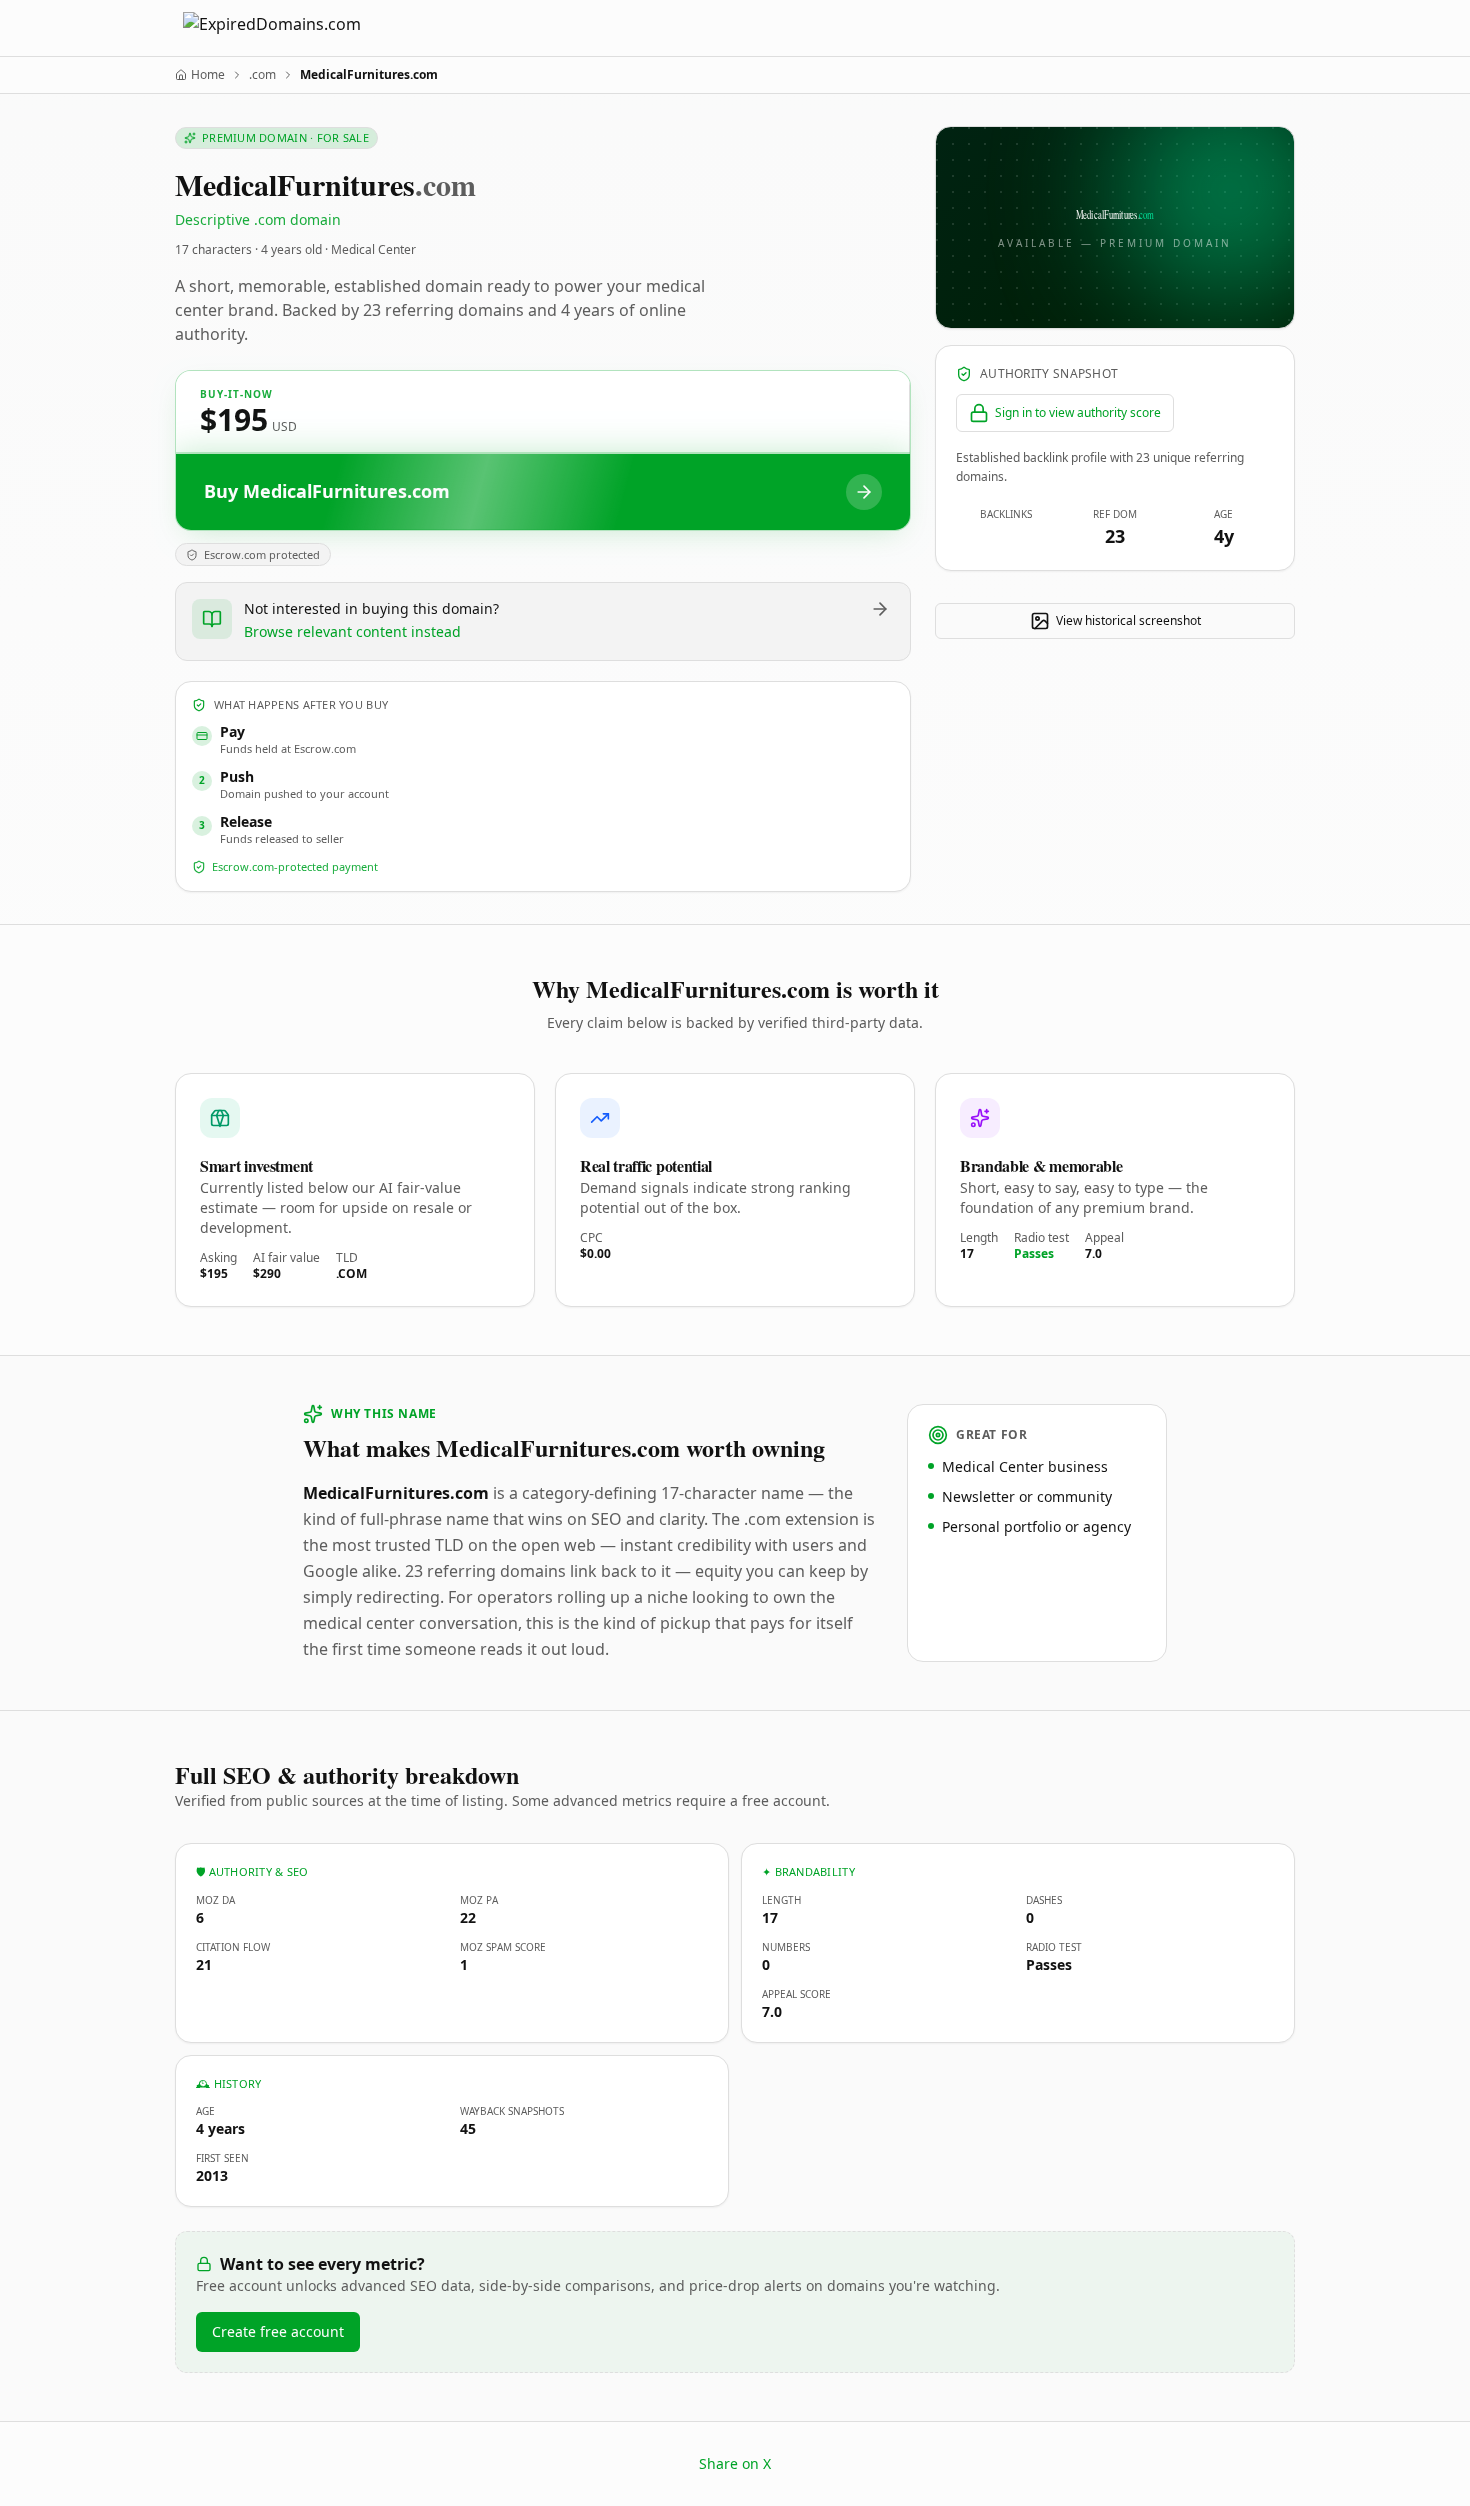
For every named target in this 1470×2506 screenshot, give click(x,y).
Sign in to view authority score (1078, 412)
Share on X (735, 2463)
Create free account (278, 2331)
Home (208, 75)
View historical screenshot (1128, 620)
